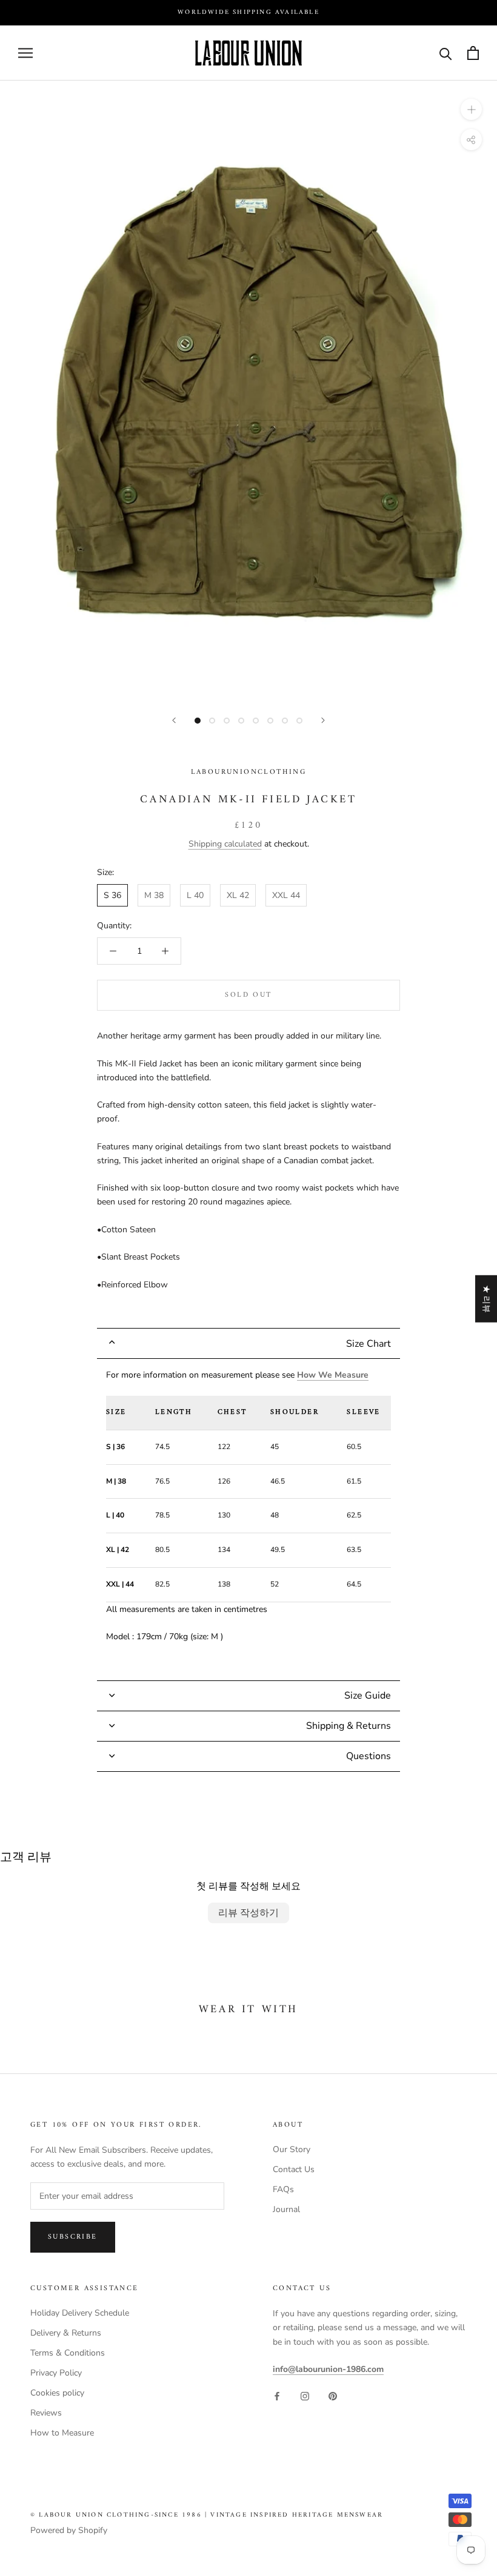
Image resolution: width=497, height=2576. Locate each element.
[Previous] (174, 720)
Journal (286, 2209)
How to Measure (62, 2433)
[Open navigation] (25, 53)
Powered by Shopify (69, 2530)
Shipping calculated (225, 844)
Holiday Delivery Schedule (80, 2313)
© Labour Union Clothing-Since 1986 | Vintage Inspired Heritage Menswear (207, 2515)
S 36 (112, 895)
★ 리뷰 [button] (486, 1299)
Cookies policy (57, 2393)
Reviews (46, 2413)
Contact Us (294, 2169)
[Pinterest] (333, 2395)
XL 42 (238, 895)
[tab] (248, 1343)
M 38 (154, 895)
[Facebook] (277, 2395)
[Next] (323, 720)
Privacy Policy (56, 2373)
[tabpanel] (248, 1519)
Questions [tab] (369, 1756)
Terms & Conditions (68, 2353)
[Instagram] (305, 2395)
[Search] (446, 53)
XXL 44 (286, 895)
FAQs (283, 2189)
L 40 (195, 895)
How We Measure (333, 1375)
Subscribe (73, 2237)
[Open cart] (473, 53)
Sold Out (248, 995)
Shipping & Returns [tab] (349, 1726)
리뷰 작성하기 (248, 1913)
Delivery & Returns (66, 2333)
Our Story (292, 2149)
